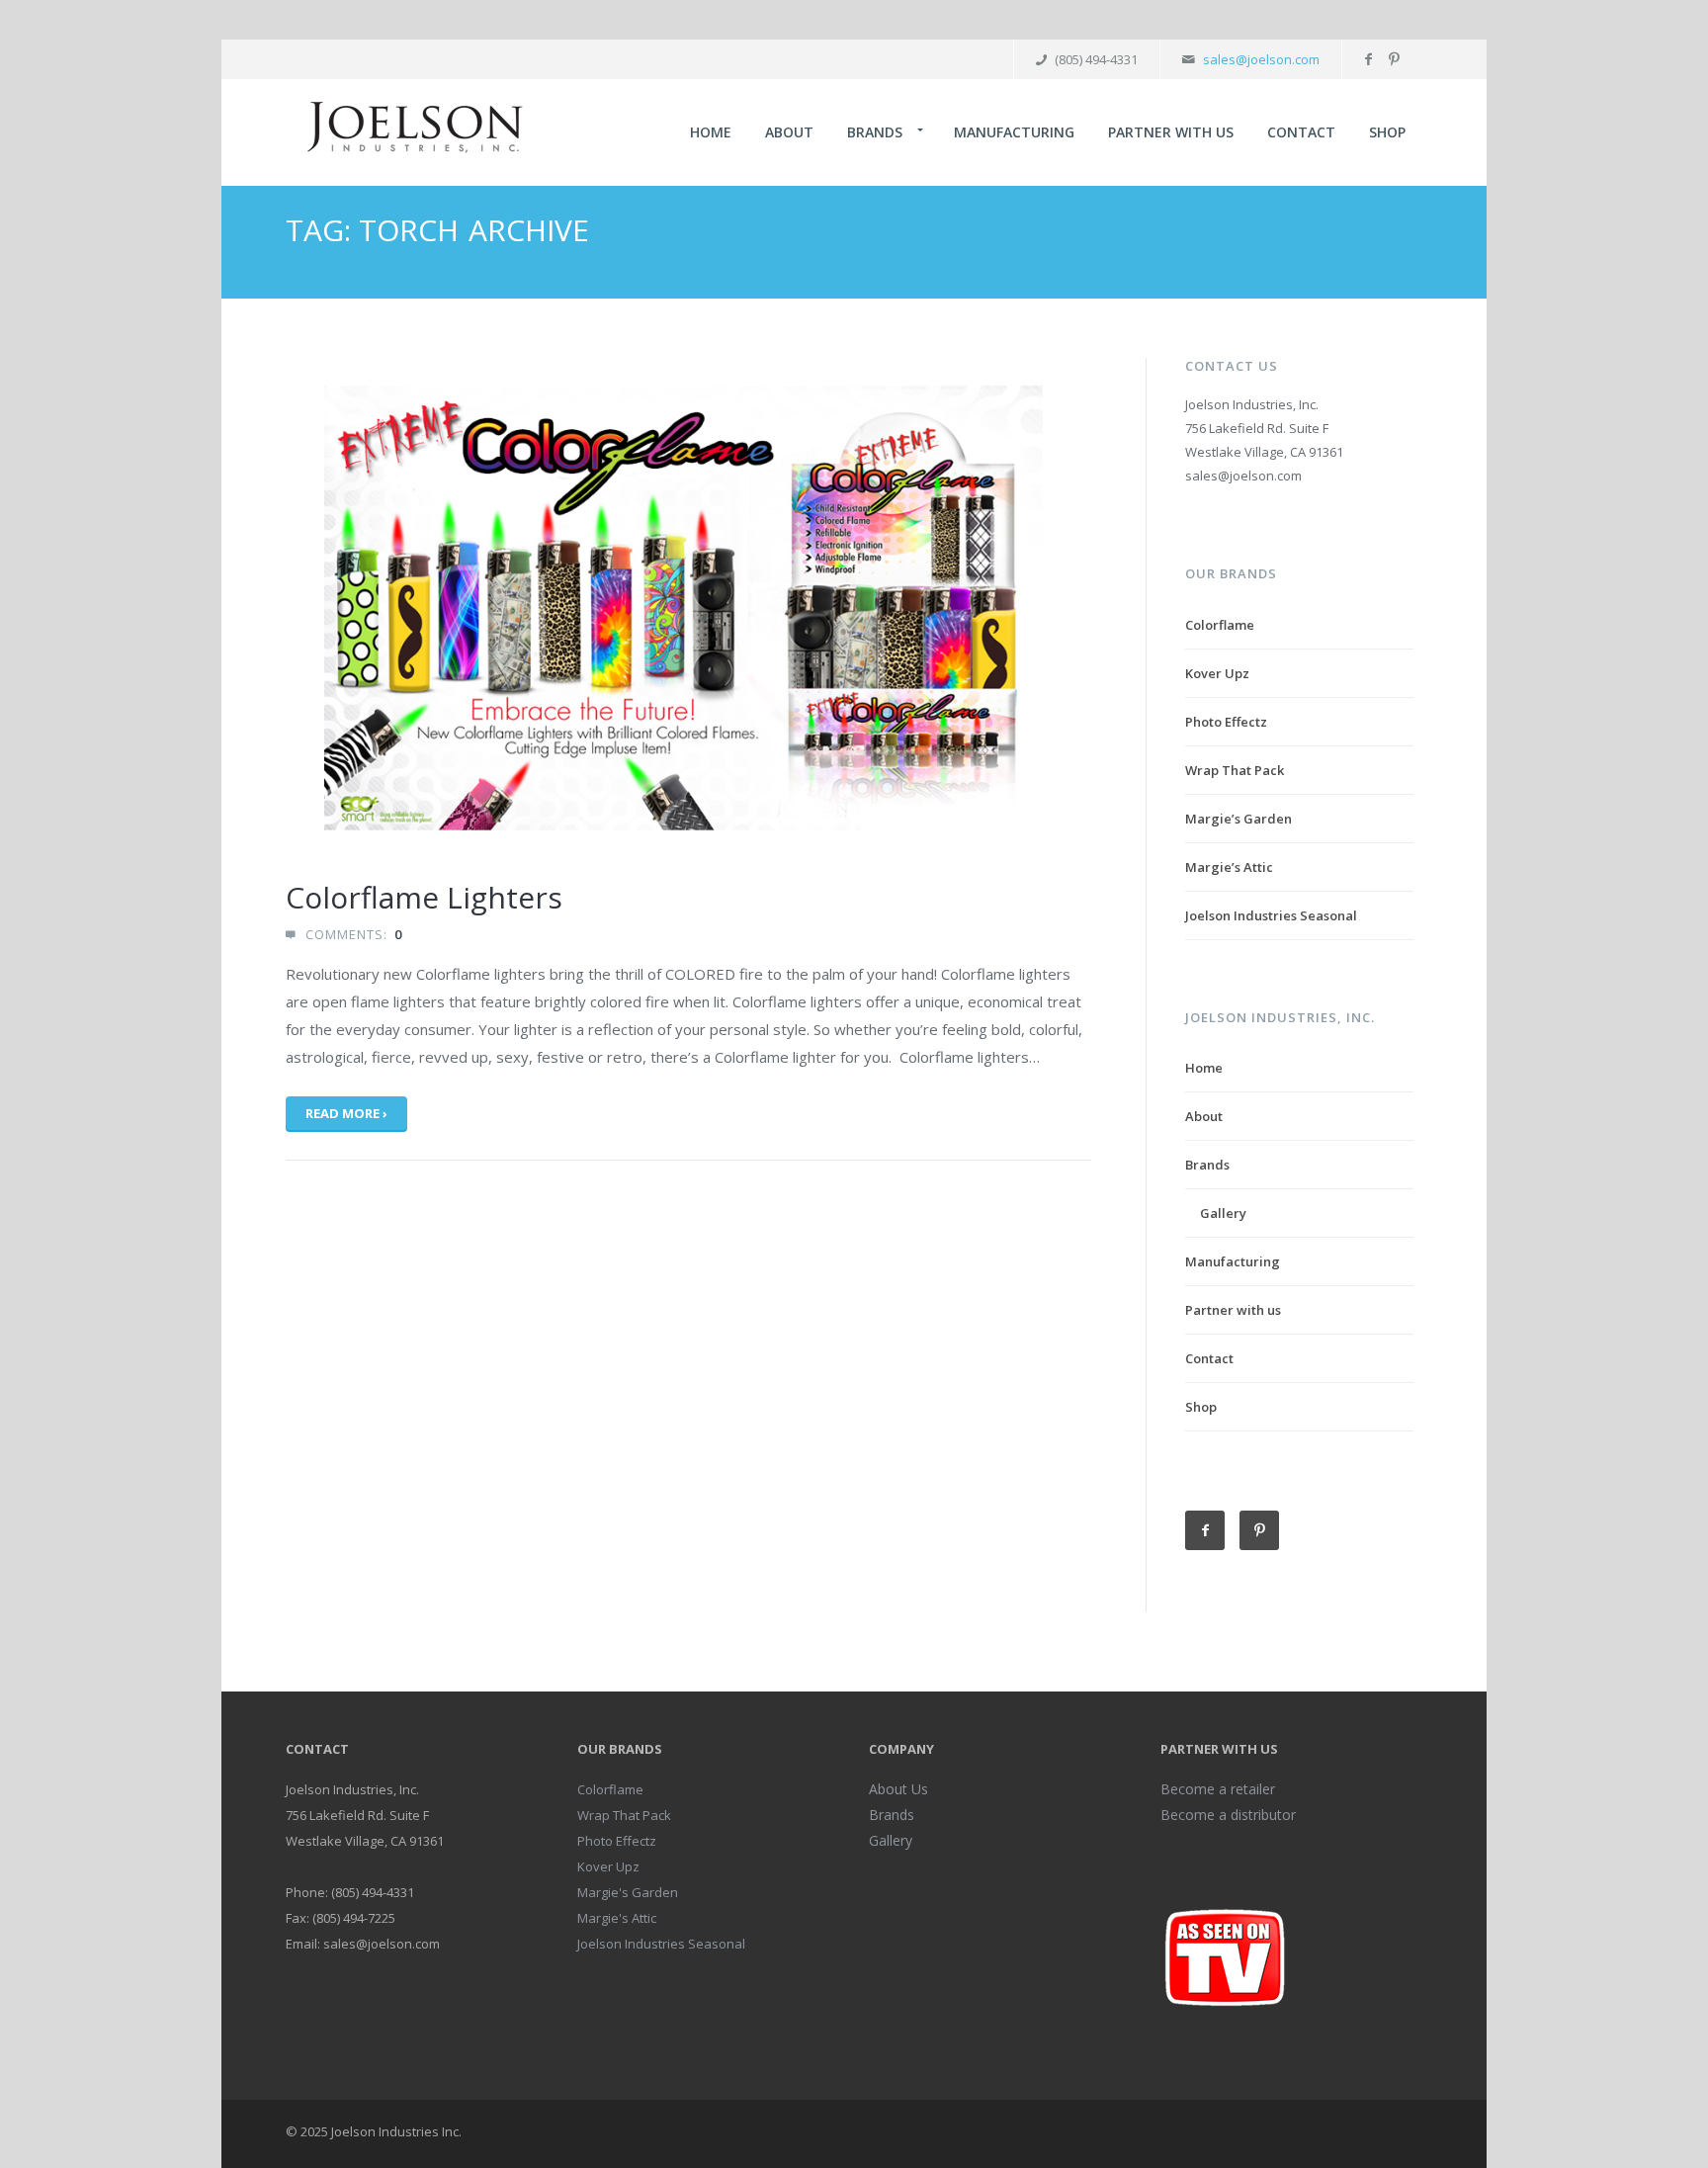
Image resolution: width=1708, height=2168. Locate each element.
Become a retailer (1218, 1789)
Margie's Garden (628, 1892)
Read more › (346, 1113)
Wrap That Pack (1235, 770)
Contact (1301, 132)
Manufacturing (1014, 132)
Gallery (1223, 1213)
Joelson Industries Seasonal (1271, 915)
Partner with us (1171, 132)
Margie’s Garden (1238, 819)
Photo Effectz (1226, 722)
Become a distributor (1228, 1815)
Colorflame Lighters (424, 897)
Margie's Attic (617, 1918)
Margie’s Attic (1229, 867)
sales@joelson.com (1261, 59)
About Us (898, 1789)
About (789, 132)
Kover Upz (1217, 673)
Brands (875, 132)
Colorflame (1220, 625)
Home (711, 132)
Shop (1387, 132)
